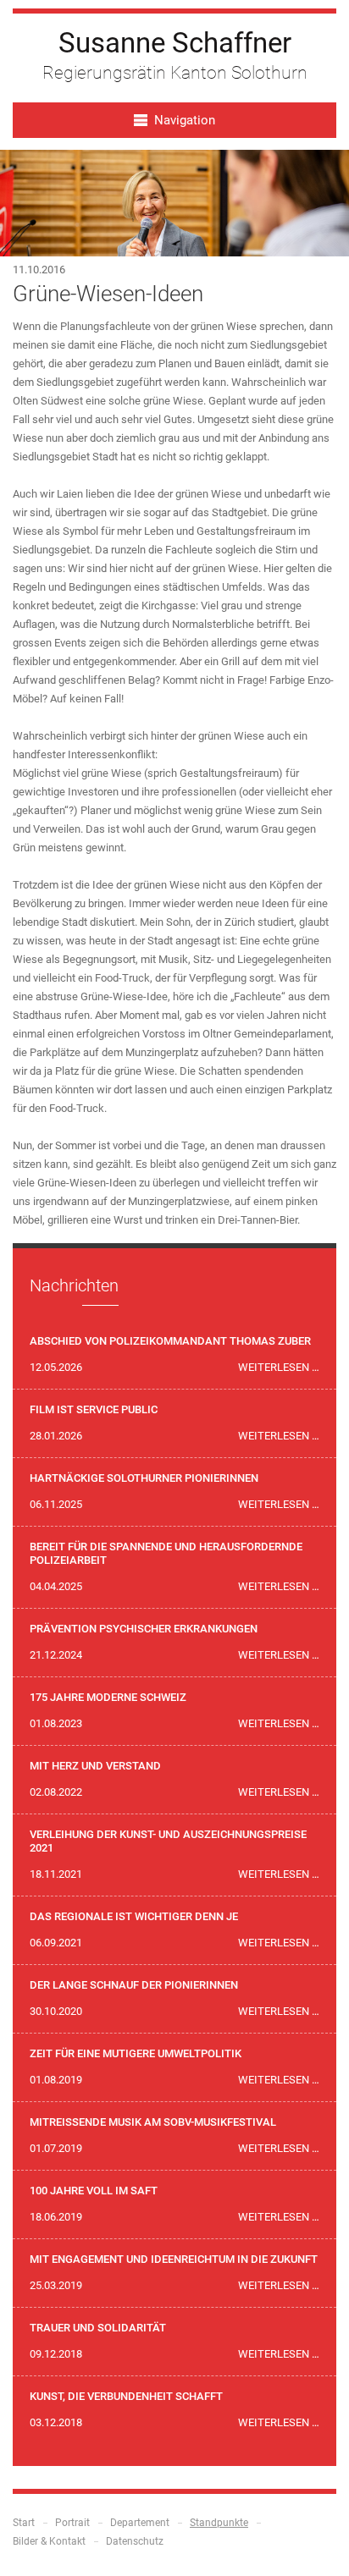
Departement (140, 2523)
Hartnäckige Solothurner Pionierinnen (144, 1478)
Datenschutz (135, 2541)
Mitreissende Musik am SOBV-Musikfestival (153, 2122)
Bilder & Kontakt (49, 2541)
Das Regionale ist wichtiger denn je (134, 1916)
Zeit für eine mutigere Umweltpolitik (136, 2053)
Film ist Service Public (94, 1409)
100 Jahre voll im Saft (94, 2191)
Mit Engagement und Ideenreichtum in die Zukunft (174, 2259)
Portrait (72, 2523)
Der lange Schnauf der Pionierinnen (134, 1985)
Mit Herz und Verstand (95, 1766)
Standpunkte (219, 2523)
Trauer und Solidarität (98, 2328)
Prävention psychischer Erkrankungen (144, 1629)
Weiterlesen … (279, 1367)
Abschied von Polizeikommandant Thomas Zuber (170, 1341)
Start (24, 2523)
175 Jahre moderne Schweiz (108, 1697)
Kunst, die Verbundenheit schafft (126, 2396)
